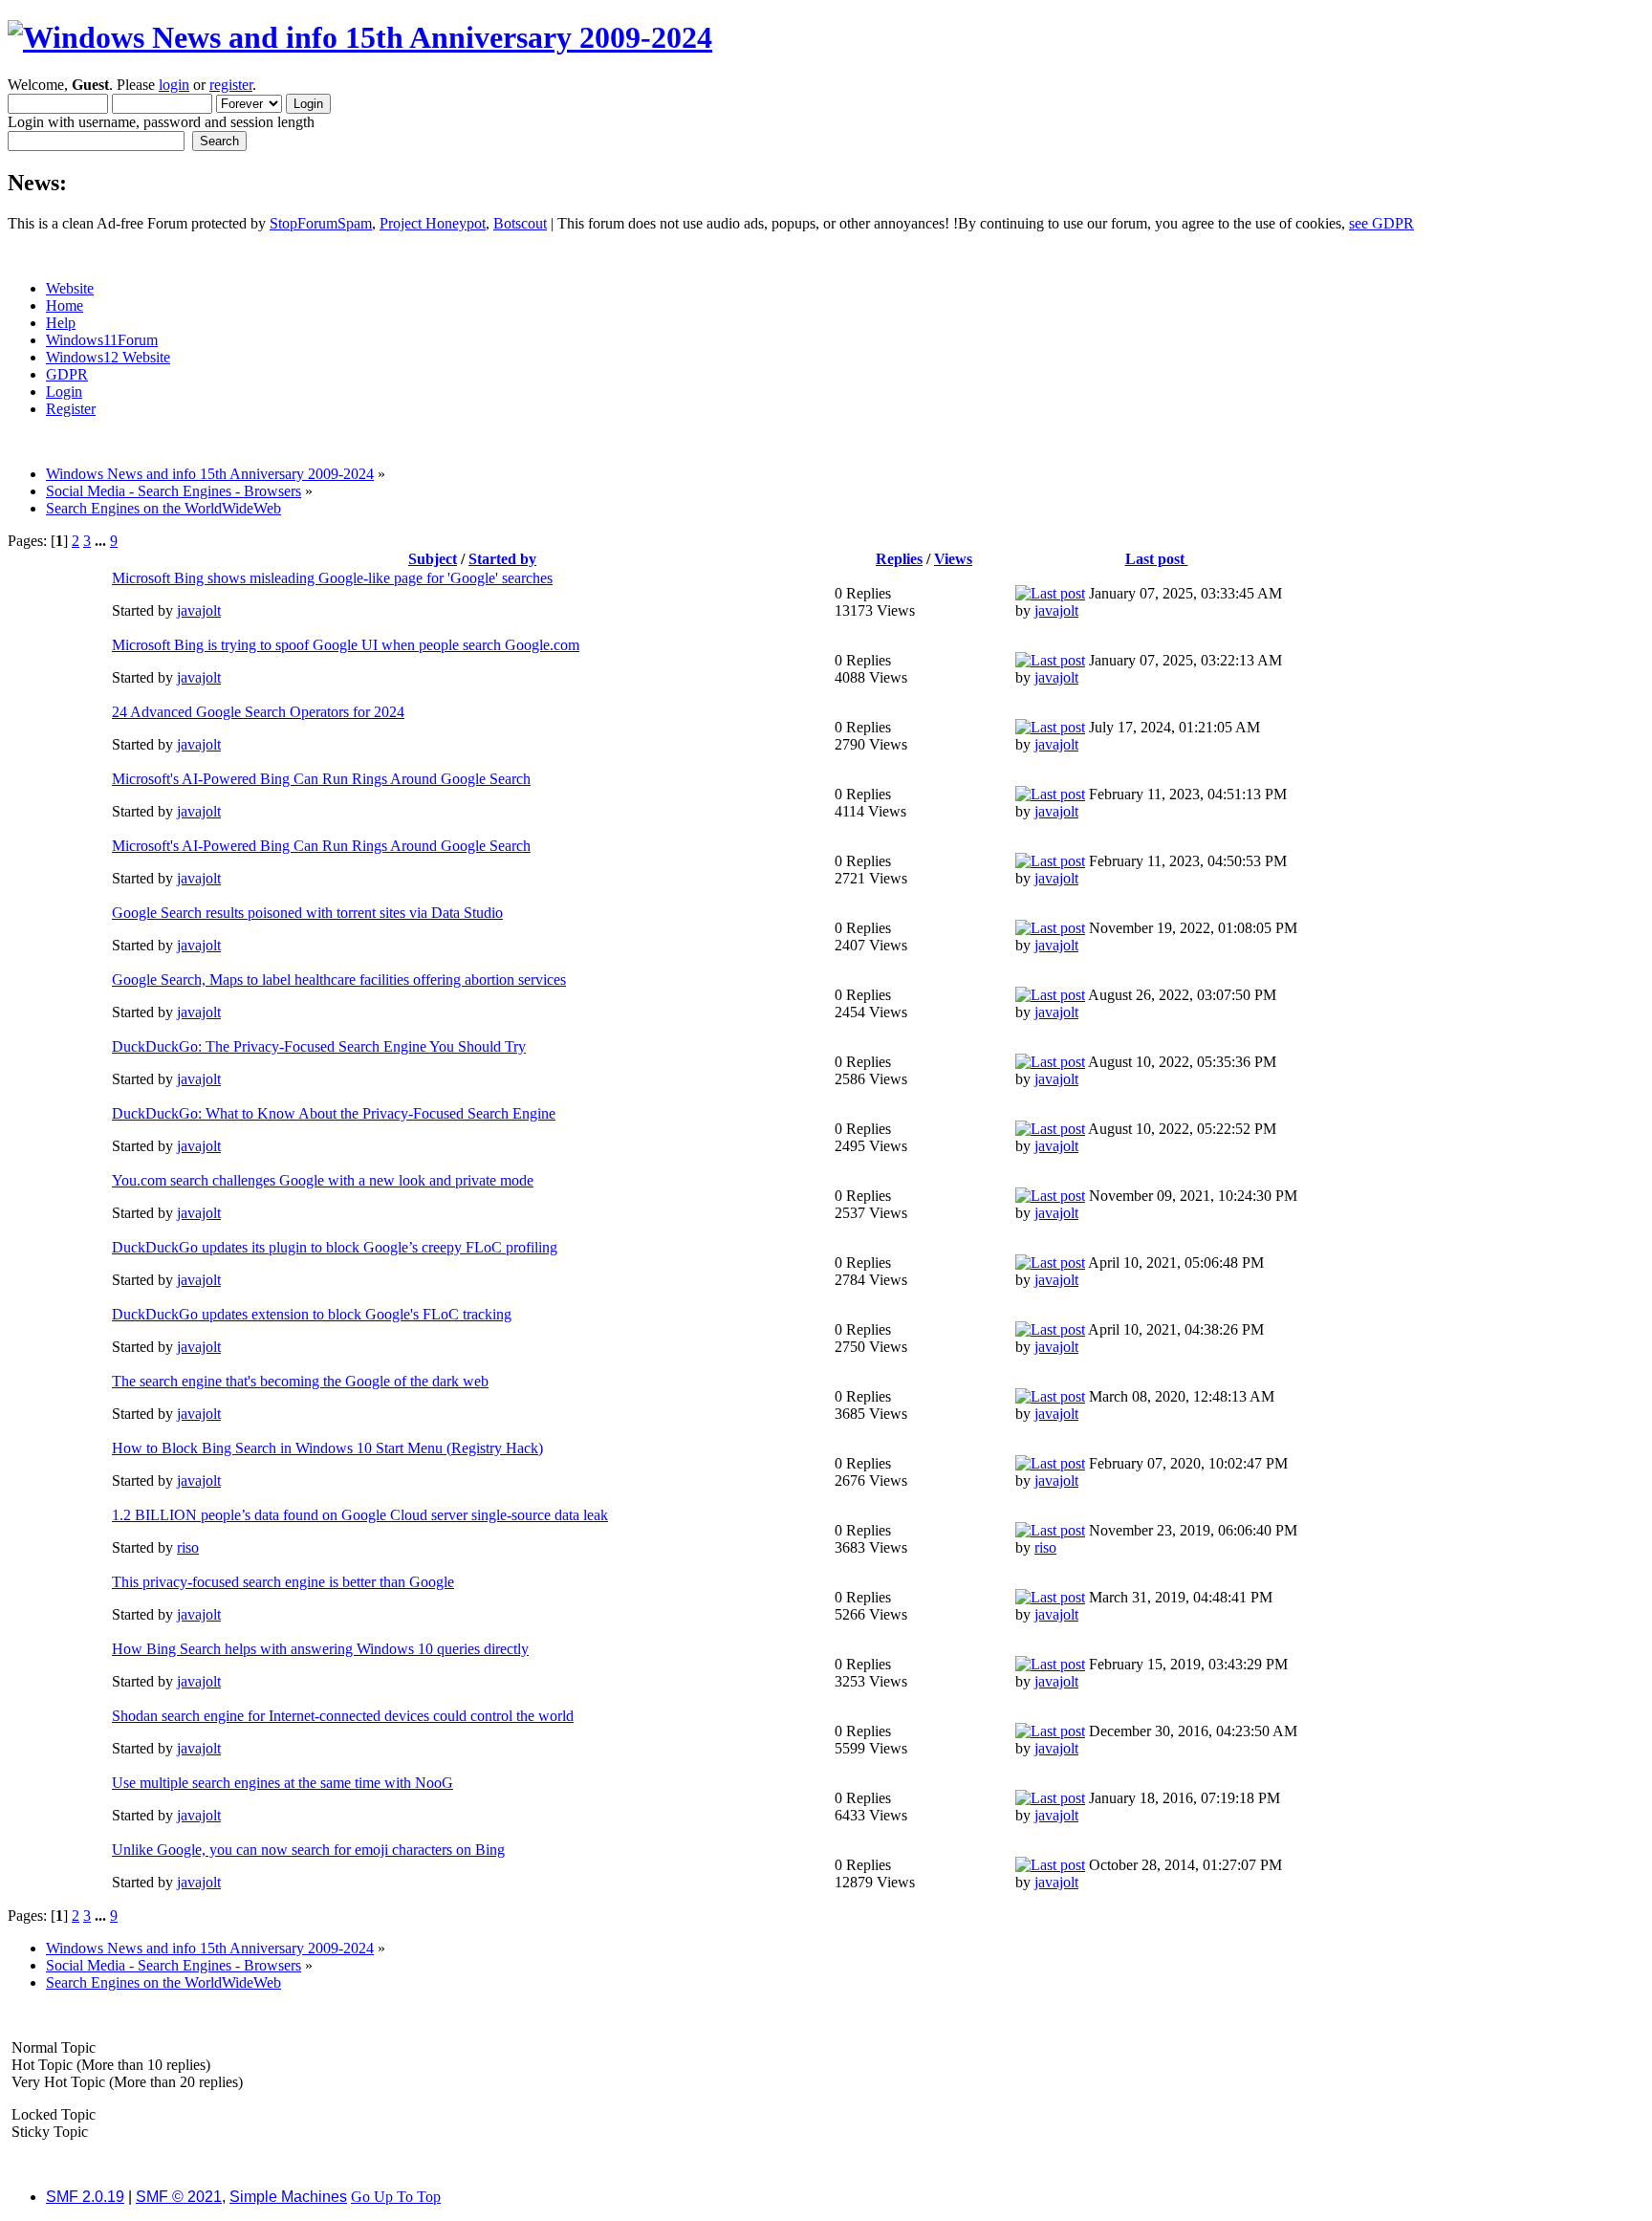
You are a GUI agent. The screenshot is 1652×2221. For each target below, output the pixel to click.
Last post (1157, 559)
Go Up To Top (396, 2197)
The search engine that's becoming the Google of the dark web (300, 1381)
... (102, 541)
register (231, 85)
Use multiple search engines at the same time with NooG (283, 1783)
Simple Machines (288, 2197)
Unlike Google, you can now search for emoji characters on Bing (308, 1850)
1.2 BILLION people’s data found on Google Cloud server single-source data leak (360, 1515)
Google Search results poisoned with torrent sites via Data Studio (307, 913)
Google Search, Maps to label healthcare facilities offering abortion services (339, 980)
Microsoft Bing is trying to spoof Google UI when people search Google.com (346, 645)
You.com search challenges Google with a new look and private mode (323, 1180)
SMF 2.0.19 (85, 2197)
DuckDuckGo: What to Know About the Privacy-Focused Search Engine (334, 1113)
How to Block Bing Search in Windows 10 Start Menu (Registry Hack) (327, 1448)
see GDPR (1381, 223)
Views (953, 559)
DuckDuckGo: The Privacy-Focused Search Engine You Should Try (319, 1046)
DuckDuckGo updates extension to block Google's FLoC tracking (312, 1314)
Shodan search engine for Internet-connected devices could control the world (343, 1716)
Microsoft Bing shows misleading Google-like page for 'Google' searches (332, 578)
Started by (502, 559)
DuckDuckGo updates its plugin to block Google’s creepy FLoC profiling (335, 1247)
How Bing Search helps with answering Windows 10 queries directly (320, 1649)
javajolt (199, 610)
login (174, 85)
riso (188, 1547)
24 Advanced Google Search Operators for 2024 (258, 712)
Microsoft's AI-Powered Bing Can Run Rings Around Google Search (321, 779)
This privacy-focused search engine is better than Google (283, 1582)
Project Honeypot (433, 223)
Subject (433, 559)
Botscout (520, 223)
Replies (899, 559)
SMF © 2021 (179, 2197)
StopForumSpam (321, 223)
